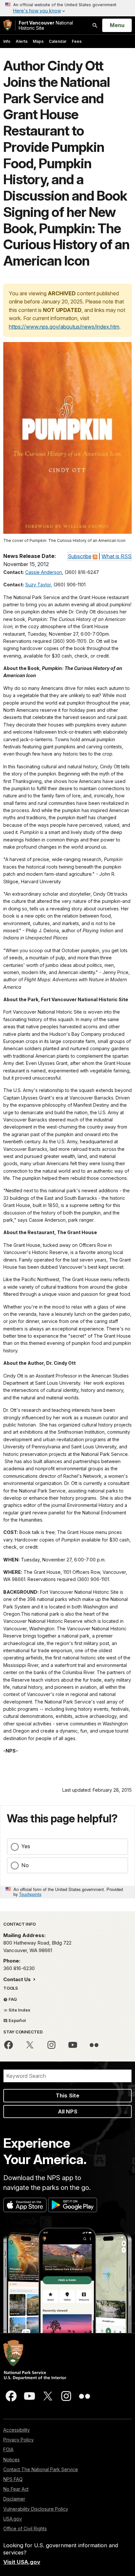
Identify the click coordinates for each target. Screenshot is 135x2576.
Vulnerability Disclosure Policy (36, 2509)
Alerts (22, 41)
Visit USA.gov (22, 2562)
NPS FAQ (13, 2479)
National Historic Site (46, 25)
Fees (77, 41)
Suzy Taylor (38, 585)
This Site (67, 2095)
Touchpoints (30, 1894)
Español (17, 2020)
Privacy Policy (19, 2440)
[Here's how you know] (67, 8)
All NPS (68, 2111)
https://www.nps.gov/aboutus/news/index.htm (64, 327)
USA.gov (13, 2519)
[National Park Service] (8, 25)
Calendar (58, 41)
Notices (11, 2460)
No (25, 1865)
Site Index (19, 2010)
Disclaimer (14, 2499)
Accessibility (17, 2430)
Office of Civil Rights (25, 2528)
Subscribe (80, 556)
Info (7, 41)
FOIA (8, 2449)
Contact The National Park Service (41, 2469)
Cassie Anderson (44, 572)
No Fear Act (16, 2489)
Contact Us (18, 1979)
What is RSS (116, 556)
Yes (26, 1846)
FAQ (12, 1999)
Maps (38, 41)
